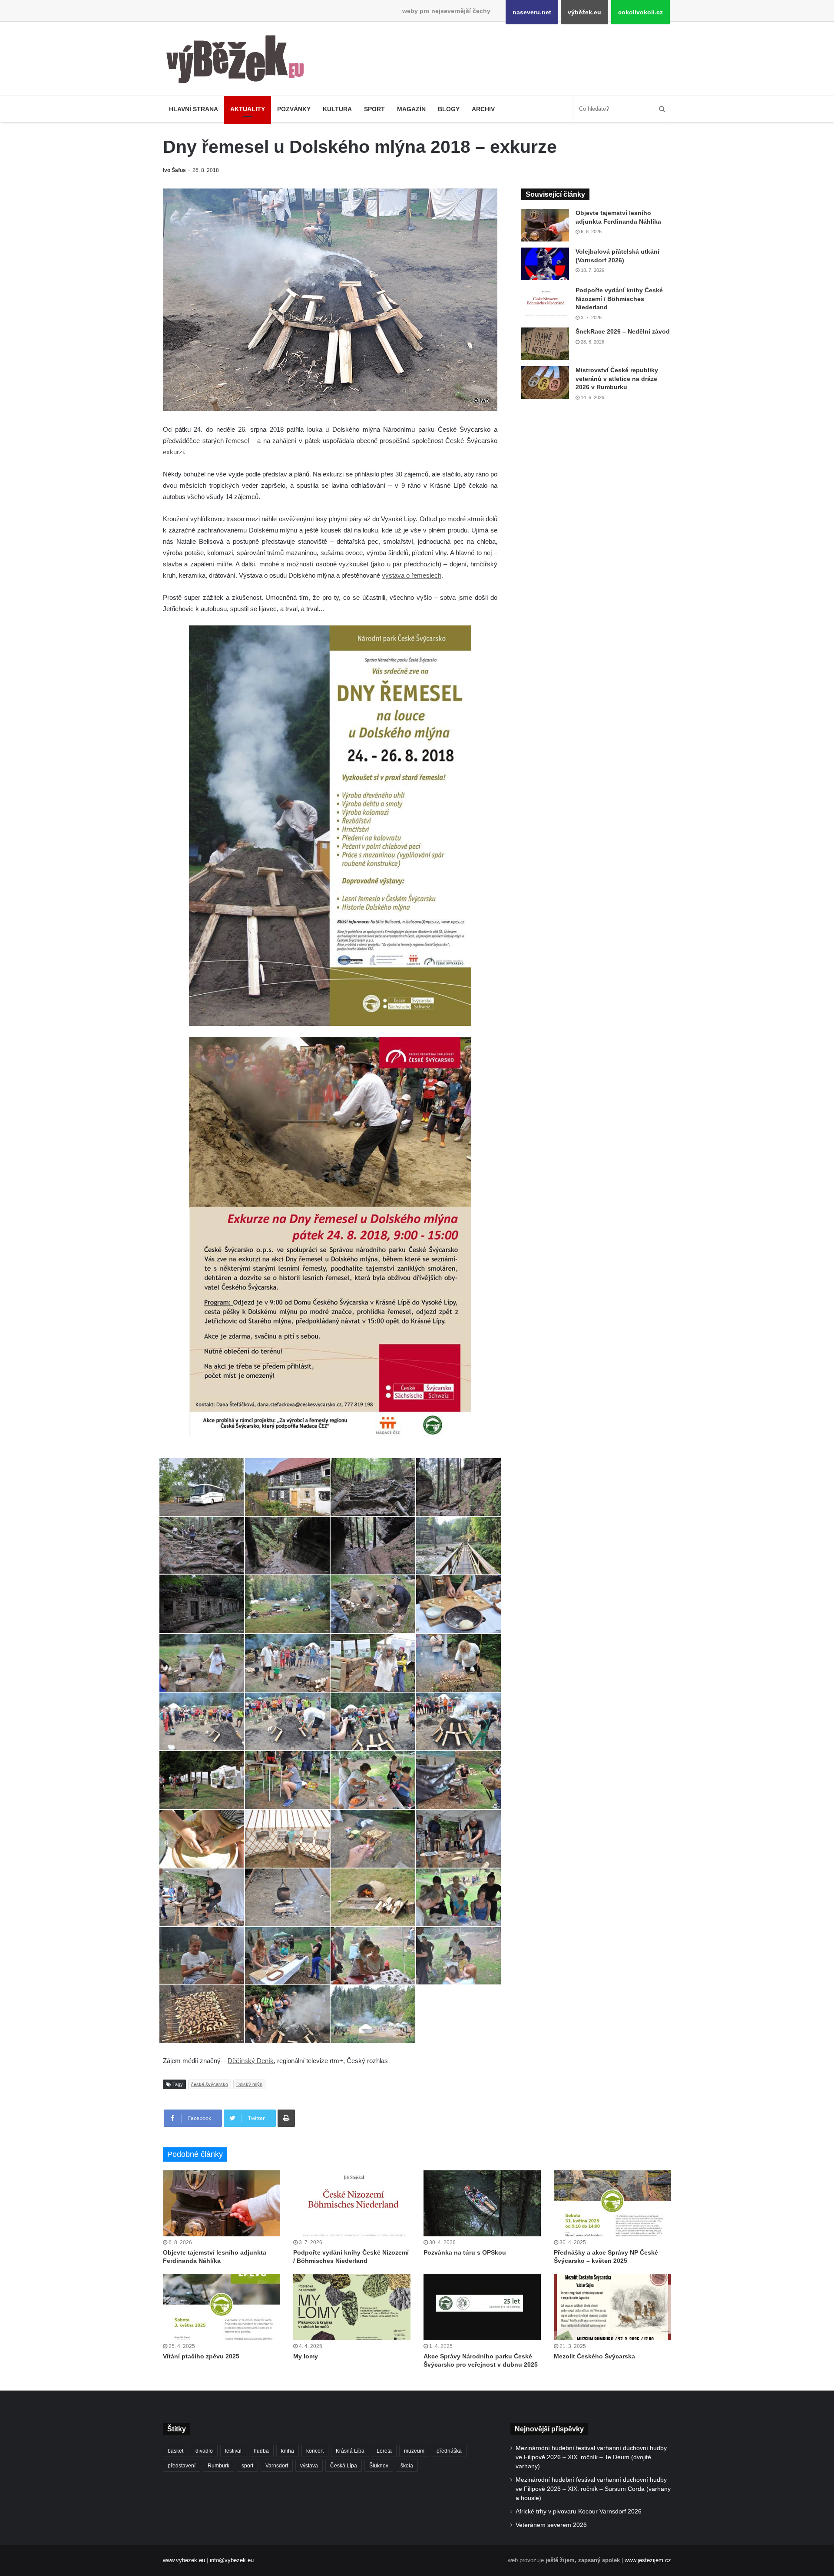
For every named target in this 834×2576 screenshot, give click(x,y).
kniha (288, 2451)
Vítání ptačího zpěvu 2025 (201, 2356)
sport (247, 2466)
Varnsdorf (277, 2466)
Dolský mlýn (249, 2084)
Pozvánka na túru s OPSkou (465, 2252)
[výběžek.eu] (239, 61)
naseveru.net (532, 12)
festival (233, 2451)
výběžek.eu (584, 12)
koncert (315, 2451)
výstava (309, 2466)
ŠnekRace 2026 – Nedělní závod (623, 331)
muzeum (414, 2451)
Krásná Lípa (350, 2451)
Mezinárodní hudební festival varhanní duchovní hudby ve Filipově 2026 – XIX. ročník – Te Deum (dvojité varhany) (591, 2457)
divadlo (204, 2451)
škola (407, 2466)
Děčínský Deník (251, 2061)
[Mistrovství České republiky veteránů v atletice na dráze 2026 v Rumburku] (545, 382)
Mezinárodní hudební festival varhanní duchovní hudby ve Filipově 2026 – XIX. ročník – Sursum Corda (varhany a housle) (593, 2489)
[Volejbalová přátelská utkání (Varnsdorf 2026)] (545, 264)
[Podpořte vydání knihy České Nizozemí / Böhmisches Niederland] (545, 303)
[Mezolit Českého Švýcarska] (612, 2307)
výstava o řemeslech (412, 575)
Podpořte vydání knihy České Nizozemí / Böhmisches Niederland (619, 299)
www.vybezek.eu (184, 2560)
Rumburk (218, 2466)
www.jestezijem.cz (648, 2560)
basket (175, 2451)
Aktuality (248, 109)
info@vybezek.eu (232, 2560)
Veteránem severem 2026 (551, 2525)
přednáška (449, 2451)
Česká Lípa (344, 2466)
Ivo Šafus (174, 170)
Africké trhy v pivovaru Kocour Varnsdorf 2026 (579, 2512)
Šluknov (379, 2466)
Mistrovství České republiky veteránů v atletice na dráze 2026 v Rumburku (617, 379)
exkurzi (173, 452)
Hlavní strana (194, 109)
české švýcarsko (210, 2084)
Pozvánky (294, 109)
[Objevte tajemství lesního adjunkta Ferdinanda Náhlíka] (545, 225)
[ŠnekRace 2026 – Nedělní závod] (545, 344)
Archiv (483, 109)
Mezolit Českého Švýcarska (594, 2356)
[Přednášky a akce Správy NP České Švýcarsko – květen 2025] (612, 2203)
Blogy (449, 109)
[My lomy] (352, 2307)
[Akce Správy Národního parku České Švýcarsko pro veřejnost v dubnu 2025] (482, 2307)
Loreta (384, 2451)
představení (182, 2466)
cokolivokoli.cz (640, 12)
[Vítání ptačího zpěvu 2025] (222, 2307)
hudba (261, 2451)
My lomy (306, 2356)
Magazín (411, 109)
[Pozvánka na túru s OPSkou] (482, 2203)
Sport (374, 109)
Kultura (337, 109)
